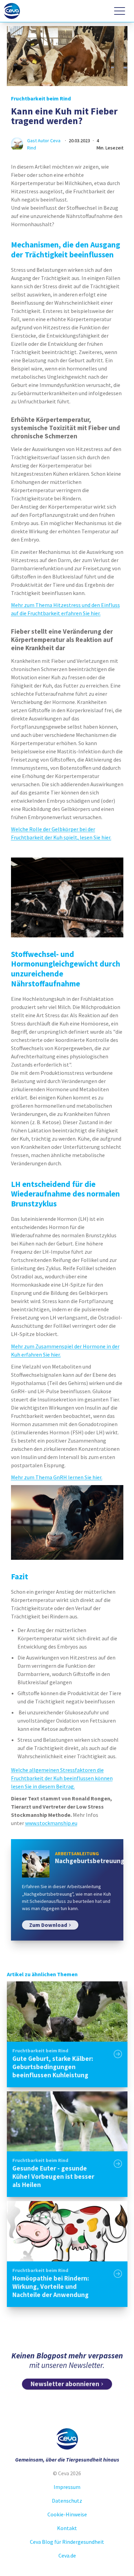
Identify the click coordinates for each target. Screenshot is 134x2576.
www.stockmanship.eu (51, 1823)
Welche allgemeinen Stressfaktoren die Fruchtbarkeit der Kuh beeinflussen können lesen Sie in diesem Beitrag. (62, 1778)
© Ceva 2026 (67, 2473)
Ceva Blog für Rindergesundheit (67, 2542)
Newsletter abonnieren (65, 2384)
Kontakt (67, 2528)
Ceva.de (67, 2555)
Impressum (67, 2487)
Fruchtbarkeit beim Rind (41, 98)
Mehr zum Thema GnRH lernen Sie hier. (57, 1477)
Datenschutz (67, 2501)
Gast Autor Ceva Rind (44, 144)
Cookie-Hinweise (67, 2514)
